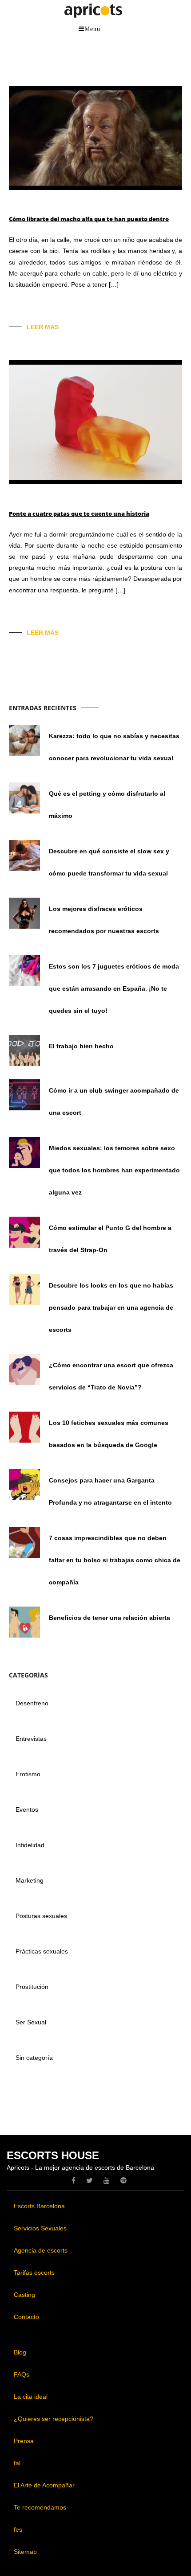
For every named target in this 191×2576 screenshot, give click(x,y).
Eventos (27, 1809)
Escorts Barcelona (39, 2206)
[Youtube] (107, 2180)
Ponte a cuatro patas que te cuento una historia (79, 514)
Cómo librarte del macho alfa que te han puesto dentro (89, 219)
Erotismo (28, 1774)
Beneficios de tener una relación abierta (109, 1618)
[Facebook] (74, 2180)
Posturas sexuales (41, 1916)
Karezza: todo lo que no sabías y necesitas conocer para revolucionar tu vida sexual (114, 747)
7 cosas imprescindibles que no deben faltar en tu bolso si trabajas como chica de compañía (115, 1560)
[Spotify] (123, 2180)
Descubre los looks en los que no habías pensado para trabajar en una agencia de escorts (111, 1307)
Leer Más (43, 327)
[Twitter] (90, 2180)
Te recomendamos (40, 2507)
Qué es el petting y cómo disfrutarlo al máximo (107, 805)
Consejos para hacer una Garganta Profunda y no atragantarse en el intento (110, 1491)
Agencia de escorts (41, 2250)
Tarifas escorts (34, 2272)
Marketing (30, 1880)
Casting (24, 2295)
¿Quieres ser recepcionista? (54, 2419)
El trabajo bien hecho (81, 1046)
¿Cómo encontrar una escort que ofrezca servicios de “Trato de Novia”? (111, 1376)
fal (17, 2463)
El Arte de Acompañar (44, 2485)
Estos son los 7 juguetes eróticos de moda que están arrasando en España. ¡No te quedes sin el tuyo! (114, 988)
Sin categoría (34, 2058)
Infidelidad (30, 1845)
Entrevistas (31, 1739)
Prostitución (32, 1987)
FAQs (22, 2374)
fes (18, 2529)
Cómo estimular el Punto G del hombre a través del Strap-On (110, 1239)
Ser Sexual (31, 2022)
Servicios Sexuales (40, 2228)
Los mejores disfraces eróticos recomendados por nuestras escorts (104, 920)
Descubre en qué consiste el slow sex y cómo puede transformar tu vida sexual (109, 862)
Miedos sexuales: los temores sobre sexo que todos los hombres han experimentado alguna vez (114, 1170)
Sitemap (25, 2552)
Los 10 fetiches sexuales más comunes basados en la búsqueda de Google (109, 1434)
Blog (20, 2352)
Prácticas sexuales (42, 1951)
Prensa (24, 2441)
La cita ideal (31, 2397)
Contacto (26, 2317)
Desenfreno (32, 1703)
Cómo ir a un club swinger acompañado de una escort (114, 1101)
